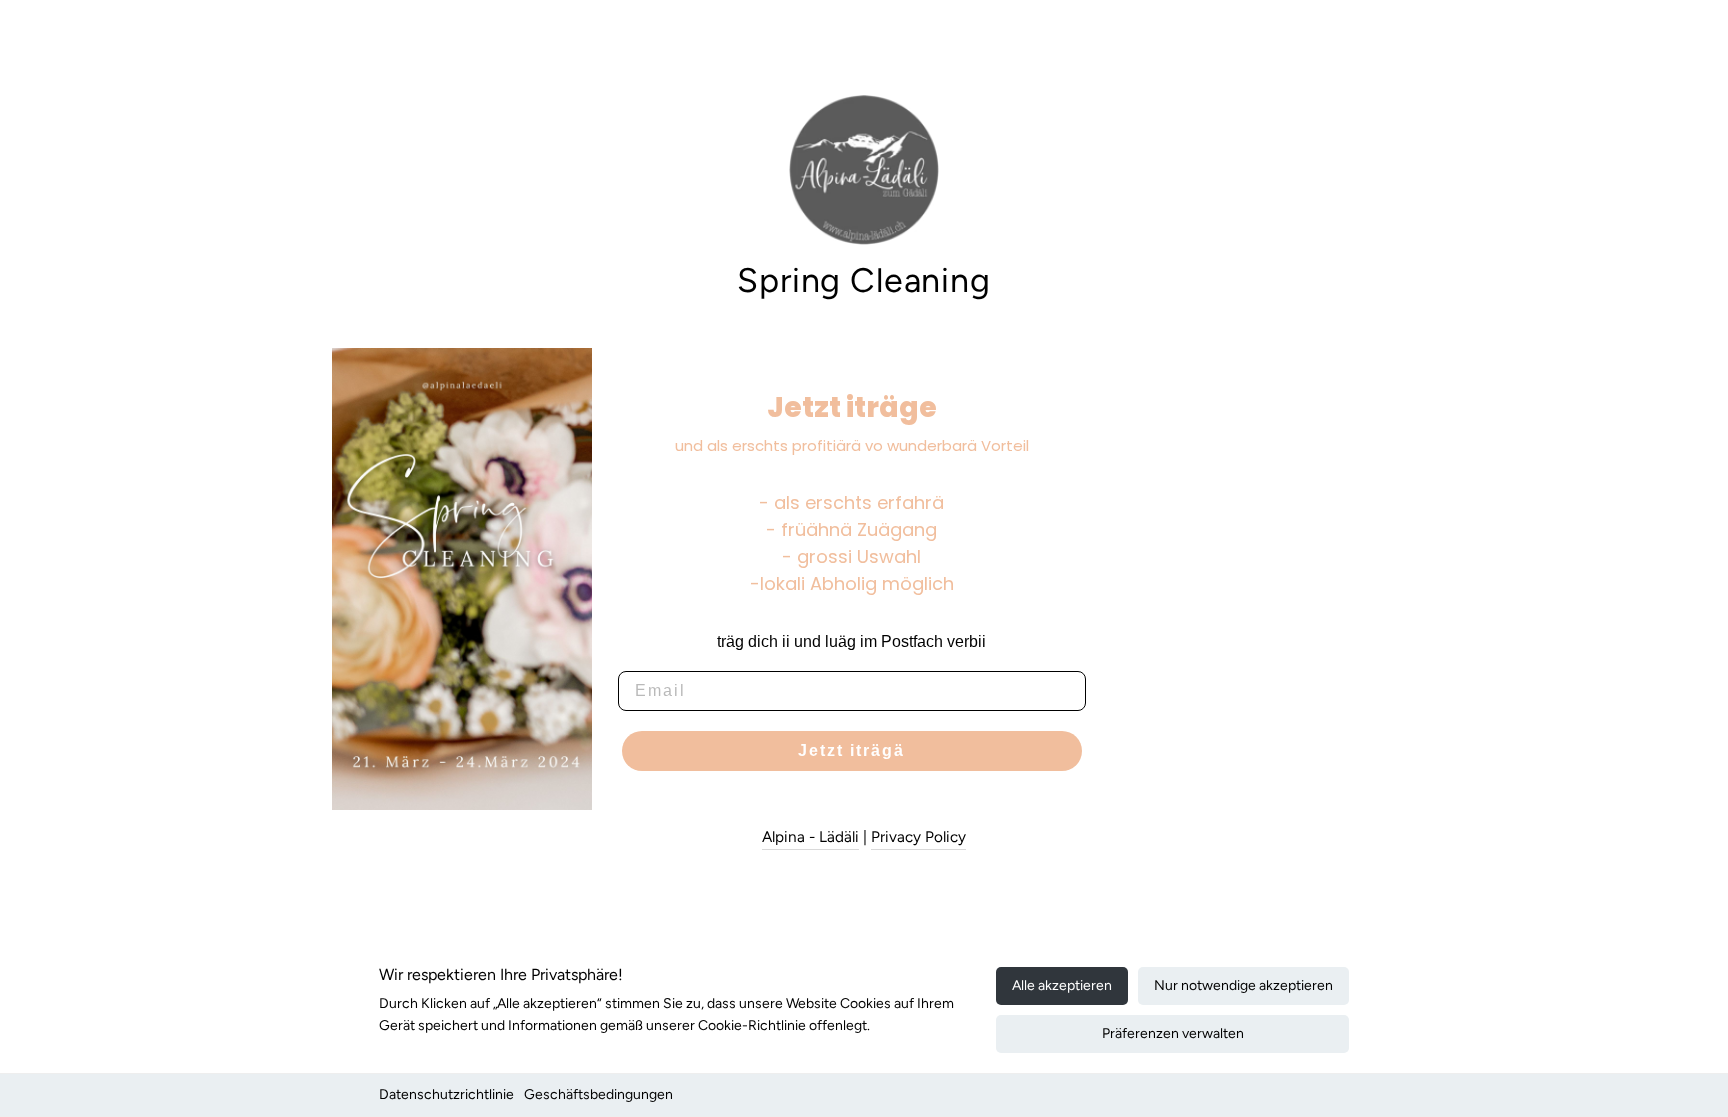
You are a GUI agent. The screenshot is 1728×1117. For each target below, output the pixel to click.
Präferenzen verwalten (1173, 1033)
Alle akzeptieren (1062, 985)
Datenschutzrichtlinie (446, 1094)
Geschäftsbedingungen (598, 1094)
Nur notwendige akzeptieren (1243, 985)
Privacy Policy (918, 836)
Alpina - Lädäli (810, 836)
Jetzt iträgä (851, 750)
